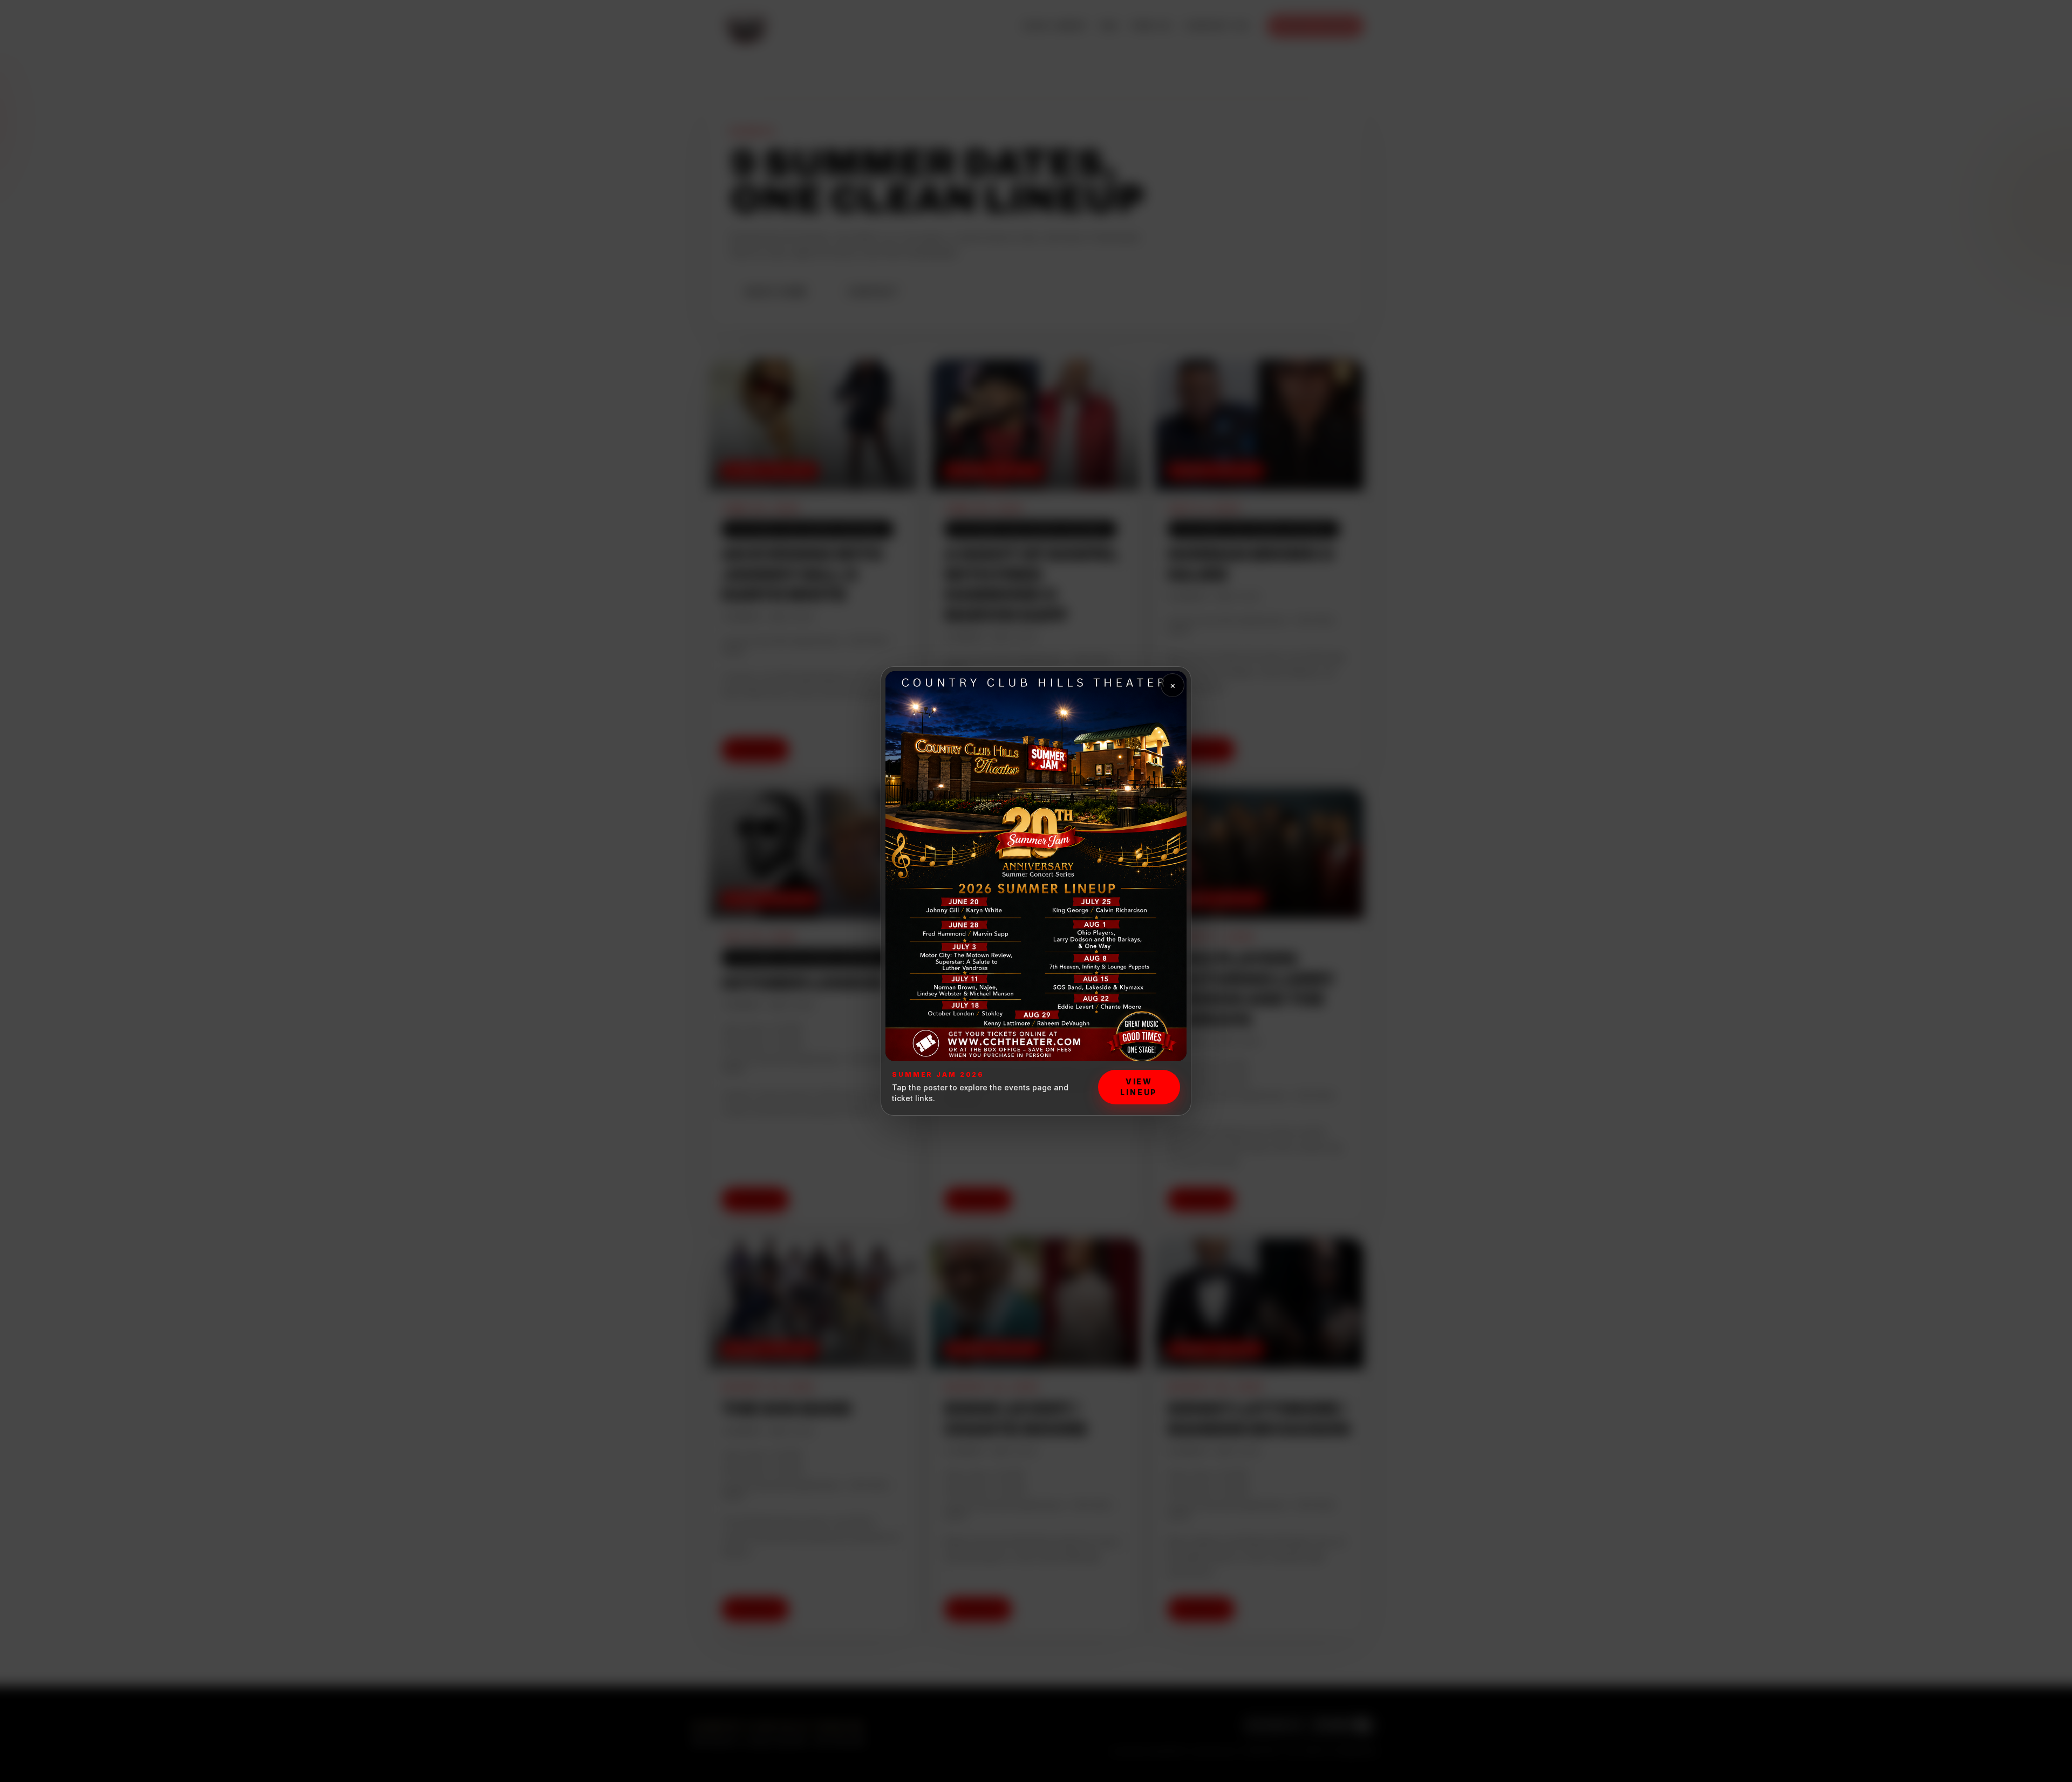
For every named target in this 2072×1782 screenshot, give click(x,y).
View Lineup (1139, 1087)
